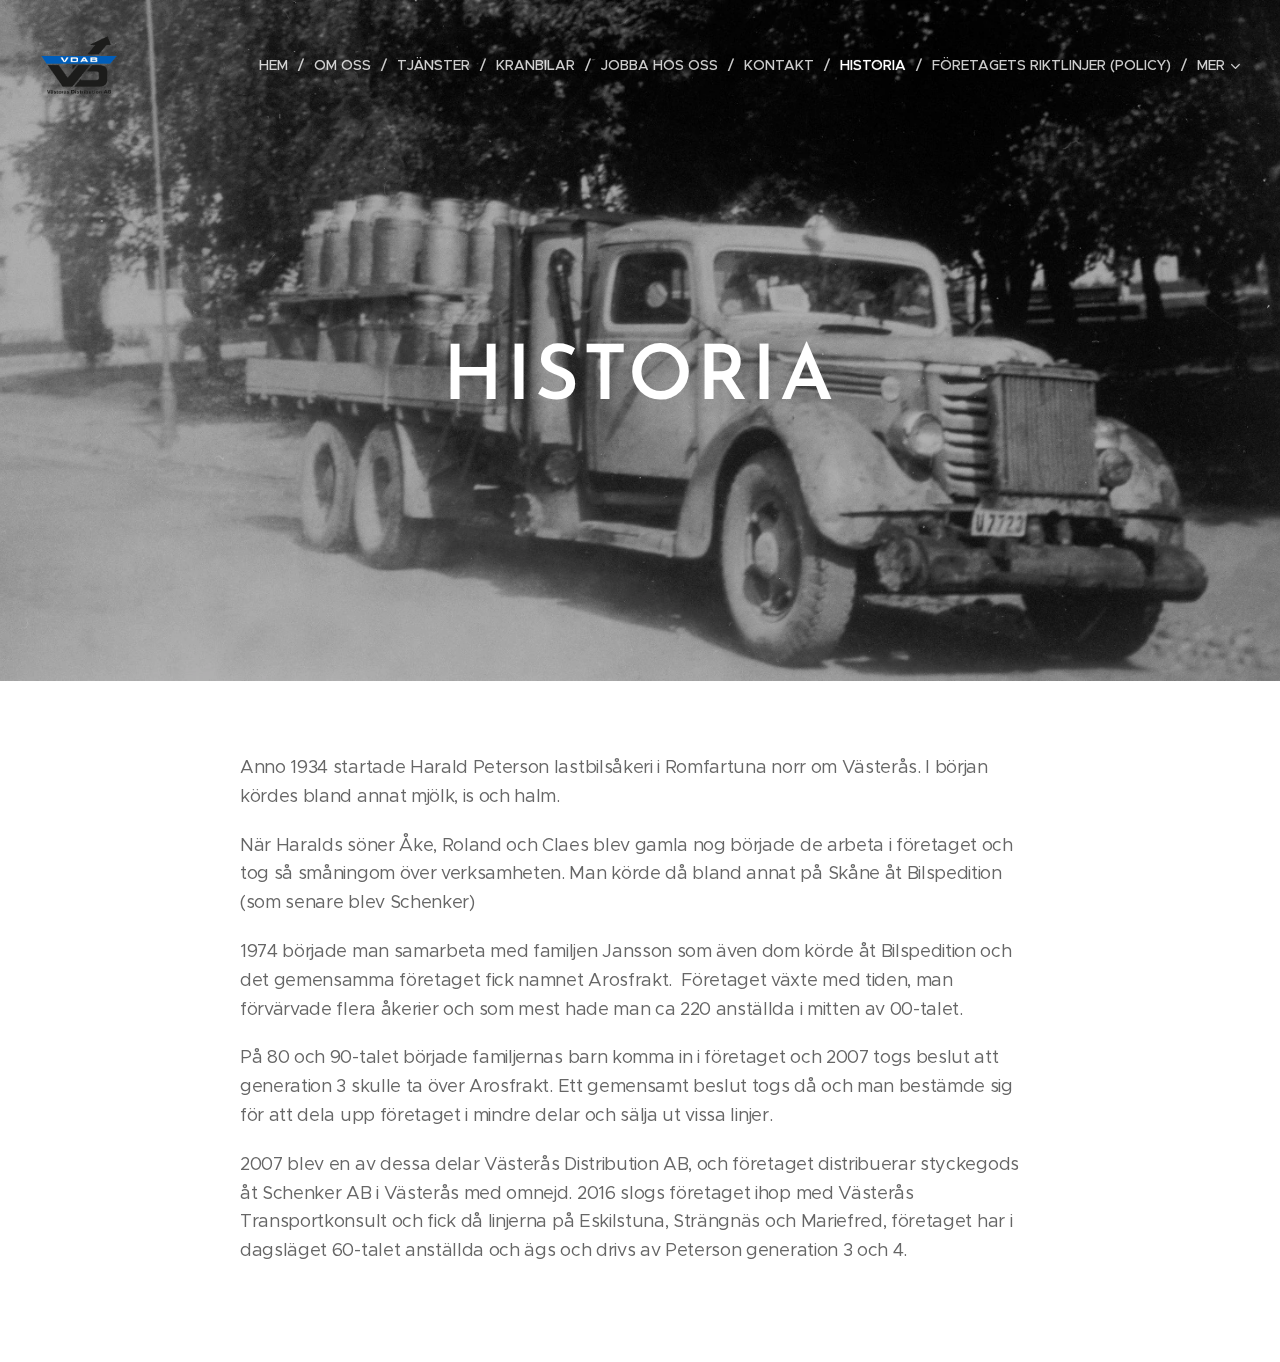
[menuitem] (279, 65)
